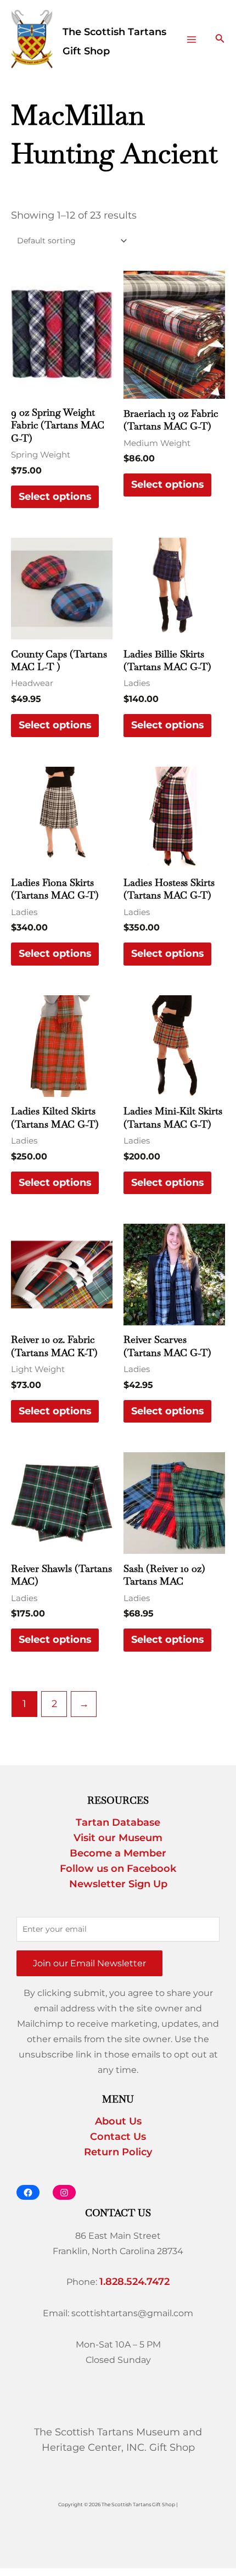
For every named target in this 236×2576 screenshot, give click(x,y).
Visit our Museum (118, 1838)
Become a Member (118, 1853)
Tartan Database (118, 1822)
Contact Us (118, 2137)
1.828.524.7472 (134, 2282)
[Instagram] (64, 2192)
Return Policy (118, 2152)
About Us (118, 2121)
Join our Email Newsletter (89, 1963)
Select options (55, 497)
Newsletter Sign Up (118, 1884)
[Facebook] (28, 2192)
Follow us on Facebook (118, 1869)
